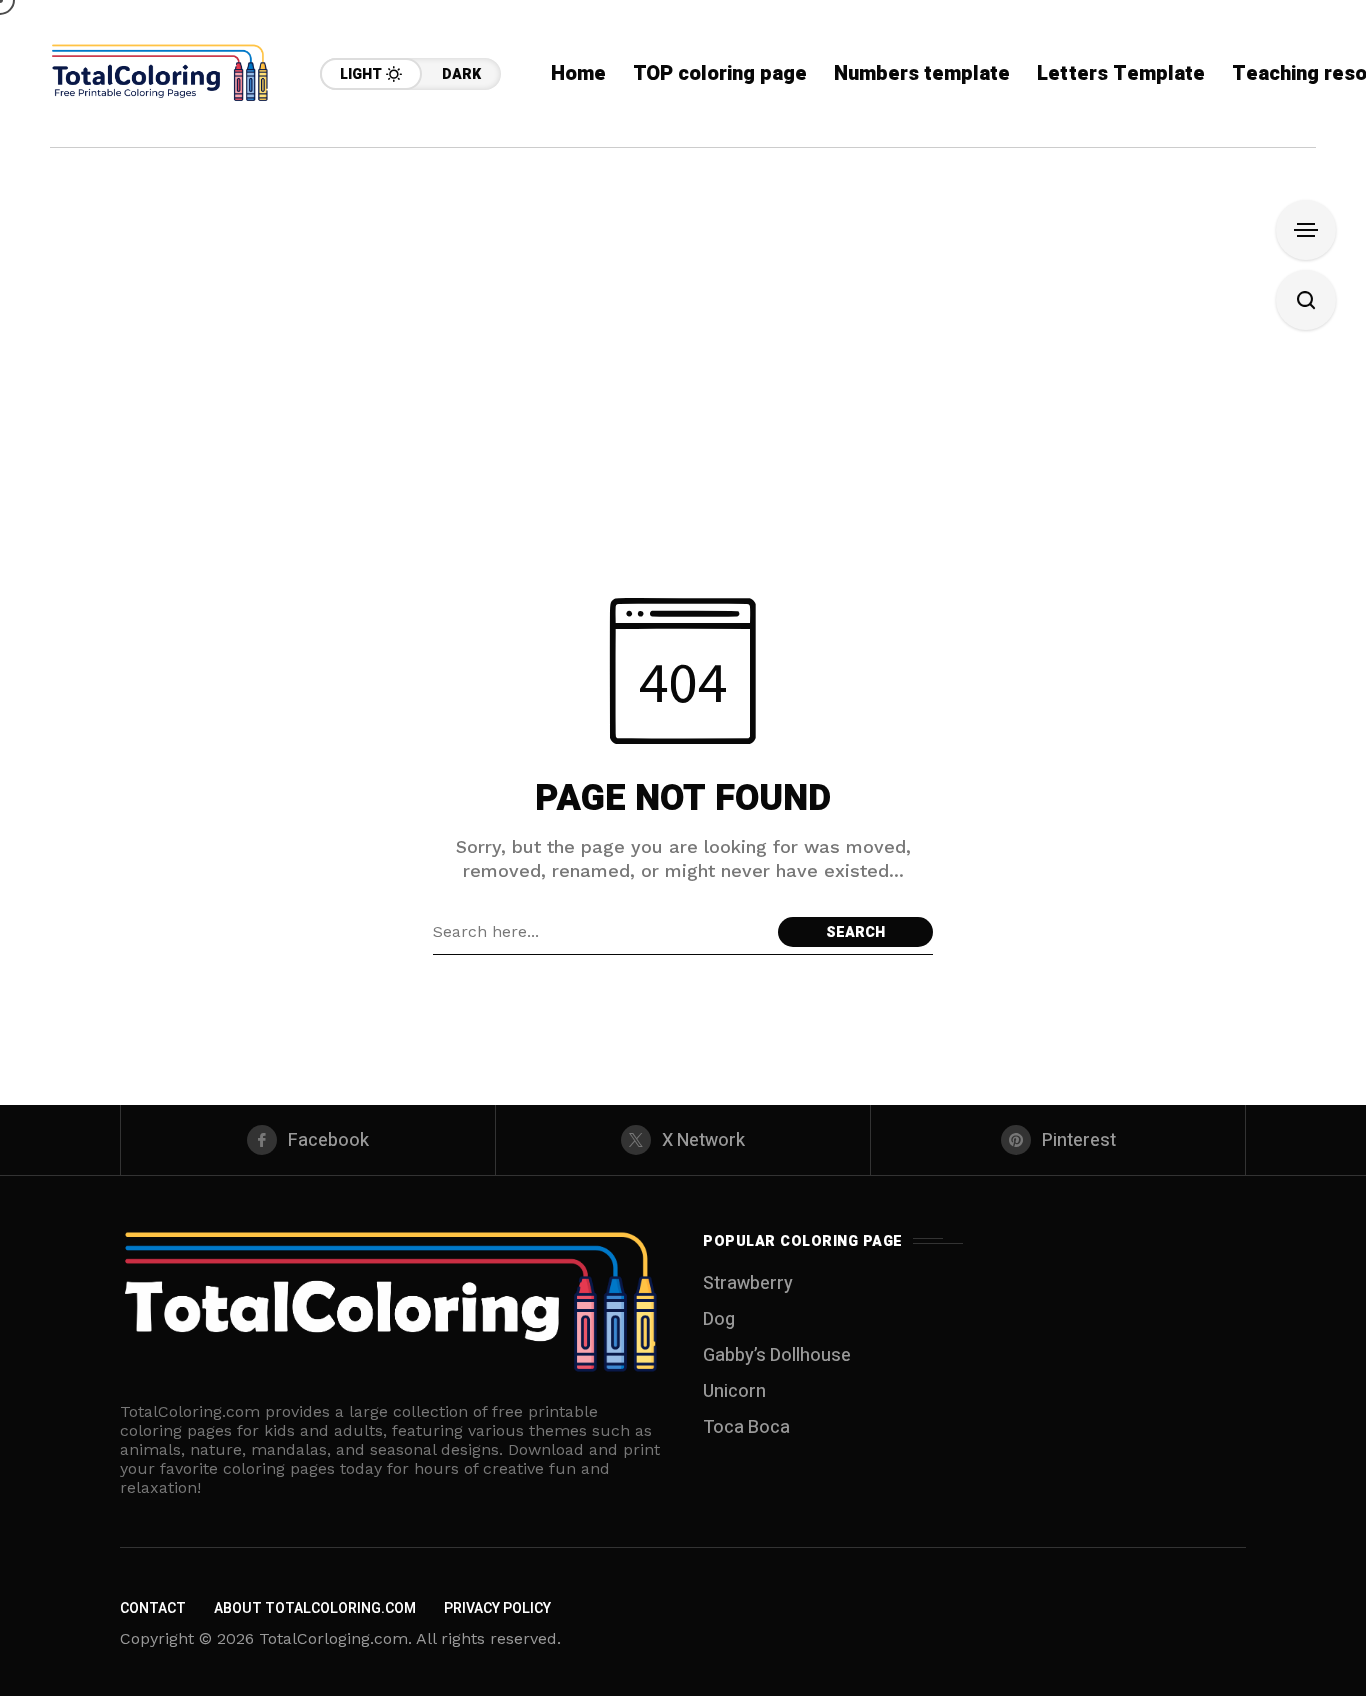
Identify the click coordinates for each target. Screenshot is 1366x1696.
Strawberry (748, 1283)
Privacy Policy (497, 1608)
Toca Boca (746, 1427)
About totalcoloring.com (315, 1608)
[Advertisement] (683, 298)
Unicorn (734, 1391)
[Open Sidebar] (1306, 230)
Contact (153, 1608)
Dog (719, 1319)
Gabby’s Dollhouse (777, 1355)
